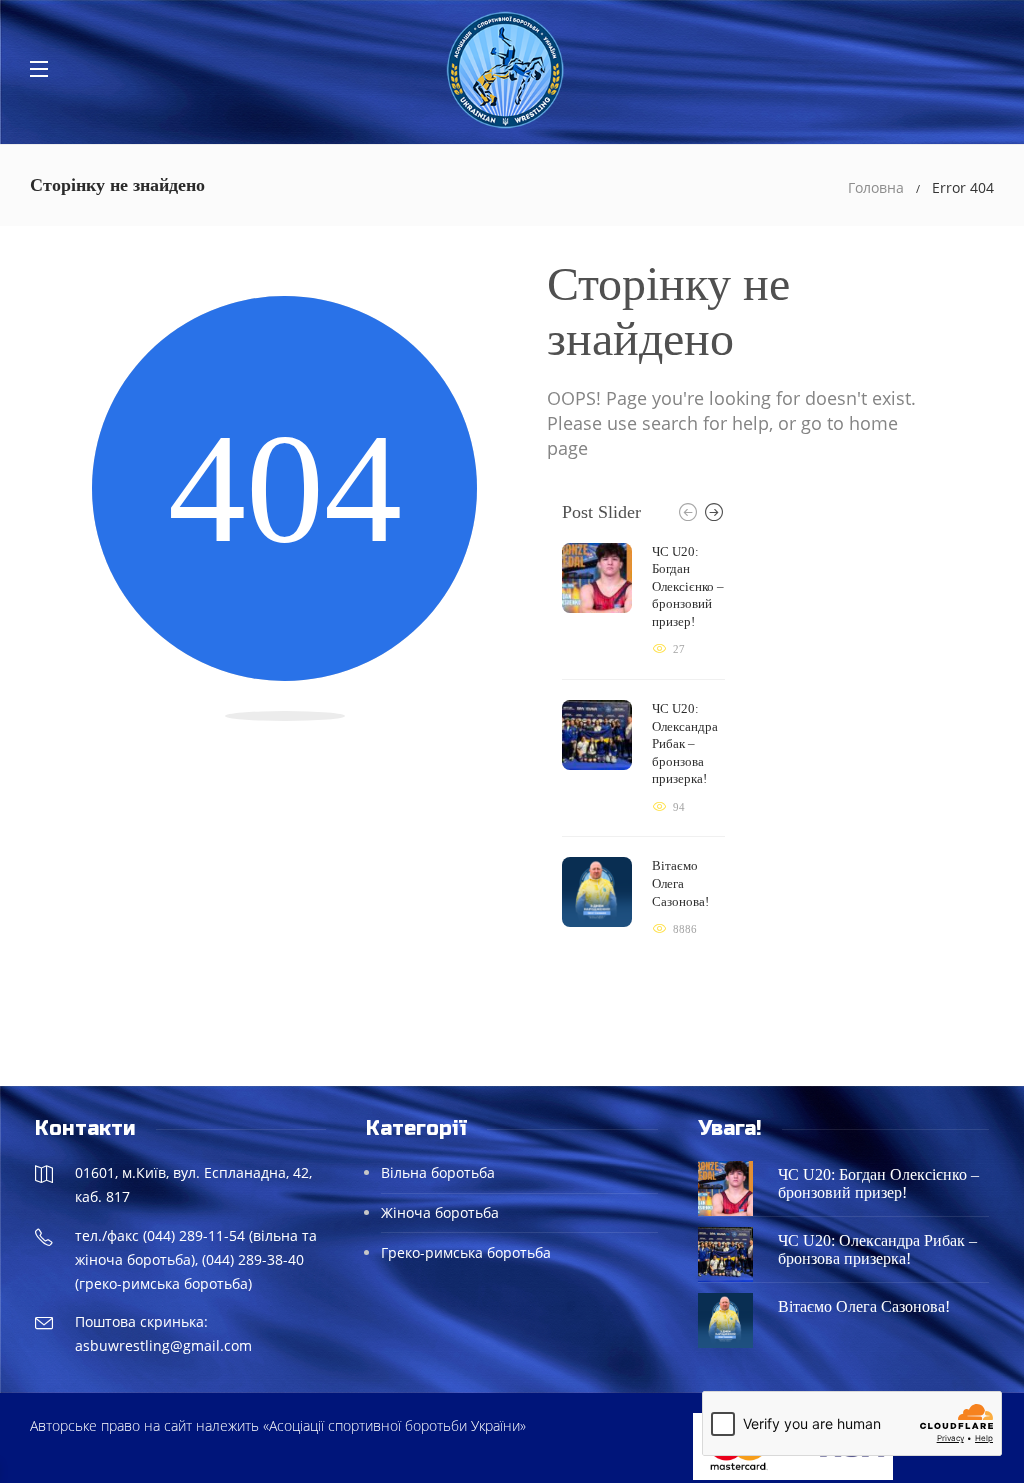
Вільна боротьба (438, 1172)
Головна (876, 187)
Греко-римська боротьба (466, 1252)
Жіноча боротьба (440, 1212)
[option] (643, 741)
